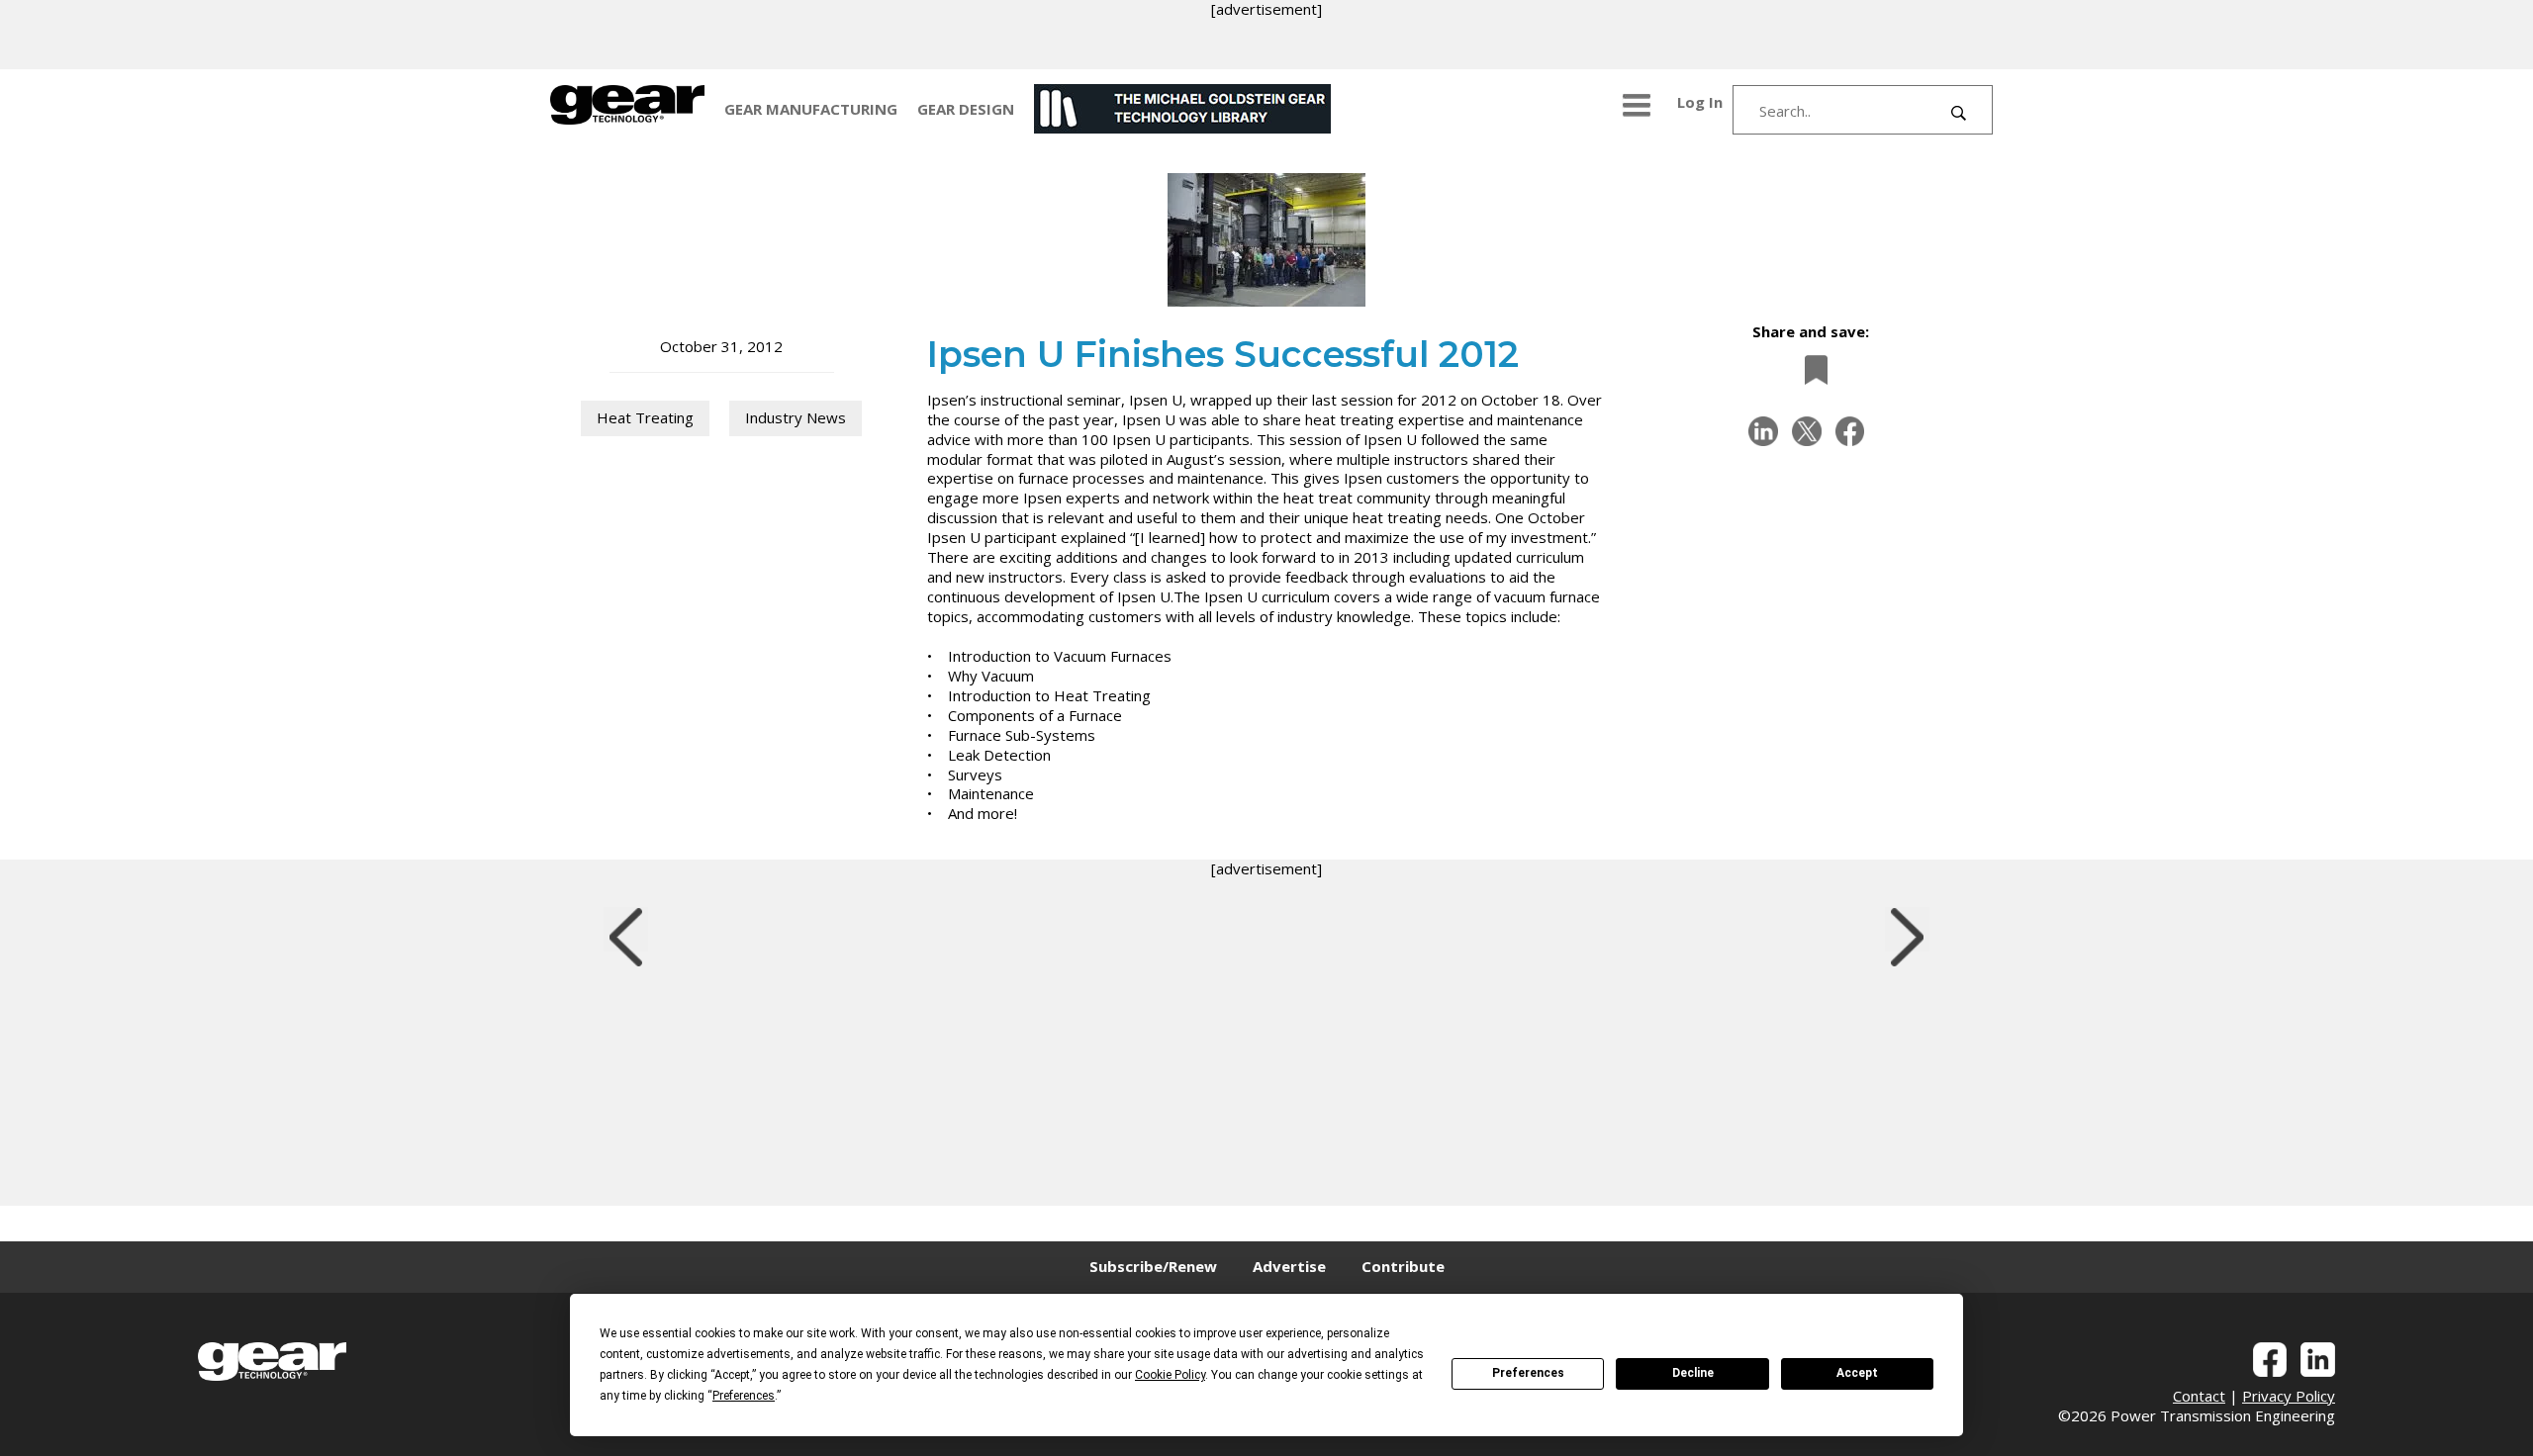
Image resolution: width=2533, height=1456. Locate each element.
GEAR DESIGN (966, 109)
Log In (1700, 102)
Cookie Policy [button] (1170, 1375)
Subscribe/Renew (1153, 1266)
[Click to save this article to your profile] (1811, 369)
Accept (1857, 1373)
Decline (1693, 1373)
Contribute (1403, 1266)
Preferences (1528, 1373)
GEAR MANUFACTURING (811, 109)
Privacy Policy (2289, 1396)
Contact (2199, 1396)
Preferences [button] (744, 1396)
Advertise (1289, 1266)
